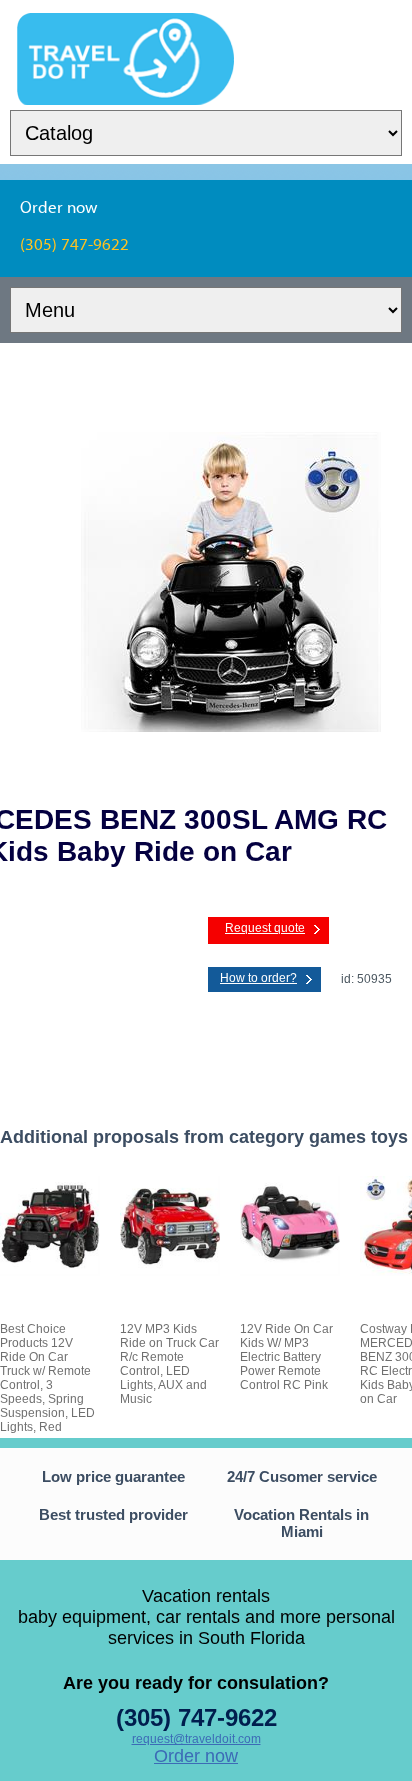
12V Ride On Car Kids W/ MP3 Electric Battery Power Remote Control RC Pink (286, 1357)
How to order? (258, 978)
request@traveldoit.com (196, 1739)
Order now (196, 1756)
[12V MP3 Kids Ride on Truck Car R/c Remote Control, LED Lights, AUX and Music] (170, 1272)
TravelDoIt (125, 26)
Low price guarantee (113, 1476)
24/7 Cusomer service (302, 1476)
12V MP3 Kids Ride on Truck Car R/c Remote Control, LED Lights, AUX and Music (169, 1364)
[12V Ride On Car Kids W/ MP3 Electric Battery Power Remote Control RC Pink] (290, 1272)
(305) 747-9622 (196, 1717)
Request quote (265, 928)
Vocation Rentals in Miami (301, 1523)
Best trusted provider (113, 1514)
